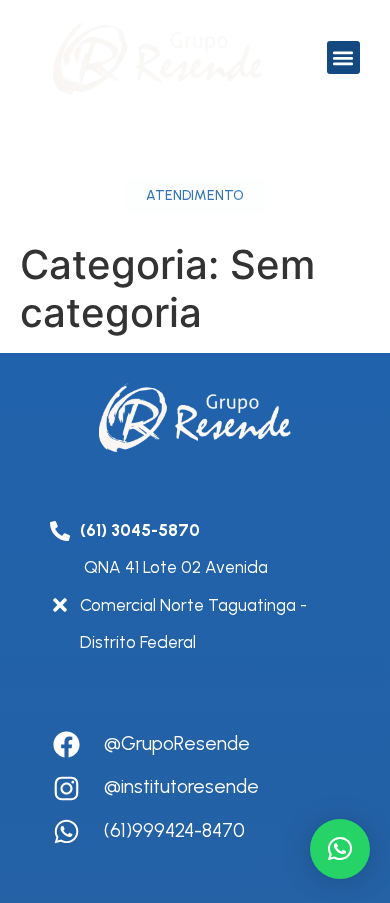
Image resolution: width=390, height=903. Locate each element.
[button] (343, 57)
